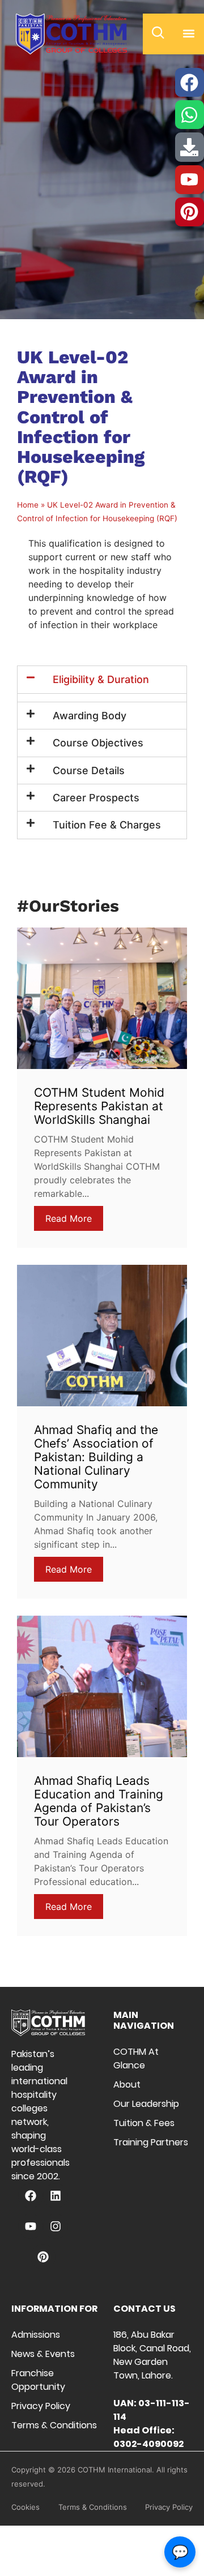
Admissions (36, 2335)
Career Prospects (96, 798)
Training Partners (151, 2142)
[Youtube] (31, 2226)
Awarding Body (90, 716)
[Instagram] (56, 2226)
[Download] (190, 147)
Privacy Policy (41, 2406)
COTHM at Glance (136, 2058)
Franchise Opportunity (38, 2380)
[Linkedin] (56, 2196)
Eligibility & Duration (101, 679)
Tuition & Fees (144, 2123)
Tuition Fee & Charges (107, 825)
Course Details (89, 770)
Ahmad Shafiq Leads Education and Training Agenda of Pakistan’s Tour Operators (99, 1801)
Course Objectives (98, 743)
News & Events (43, 2354)
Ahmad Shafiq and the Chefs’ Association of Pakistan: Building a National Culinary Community (96, 1457)
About (127, 2085)
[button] (189, 33)
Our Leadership (146, 2104)
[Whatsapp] (190, 115)
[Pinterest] (43, 2257)
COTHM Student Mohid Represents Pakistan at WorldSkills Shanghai (99, 1106)
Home (28, 505)
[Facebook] (31, 2196)
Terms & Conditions (54, 2425)
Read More (69, 1218)
